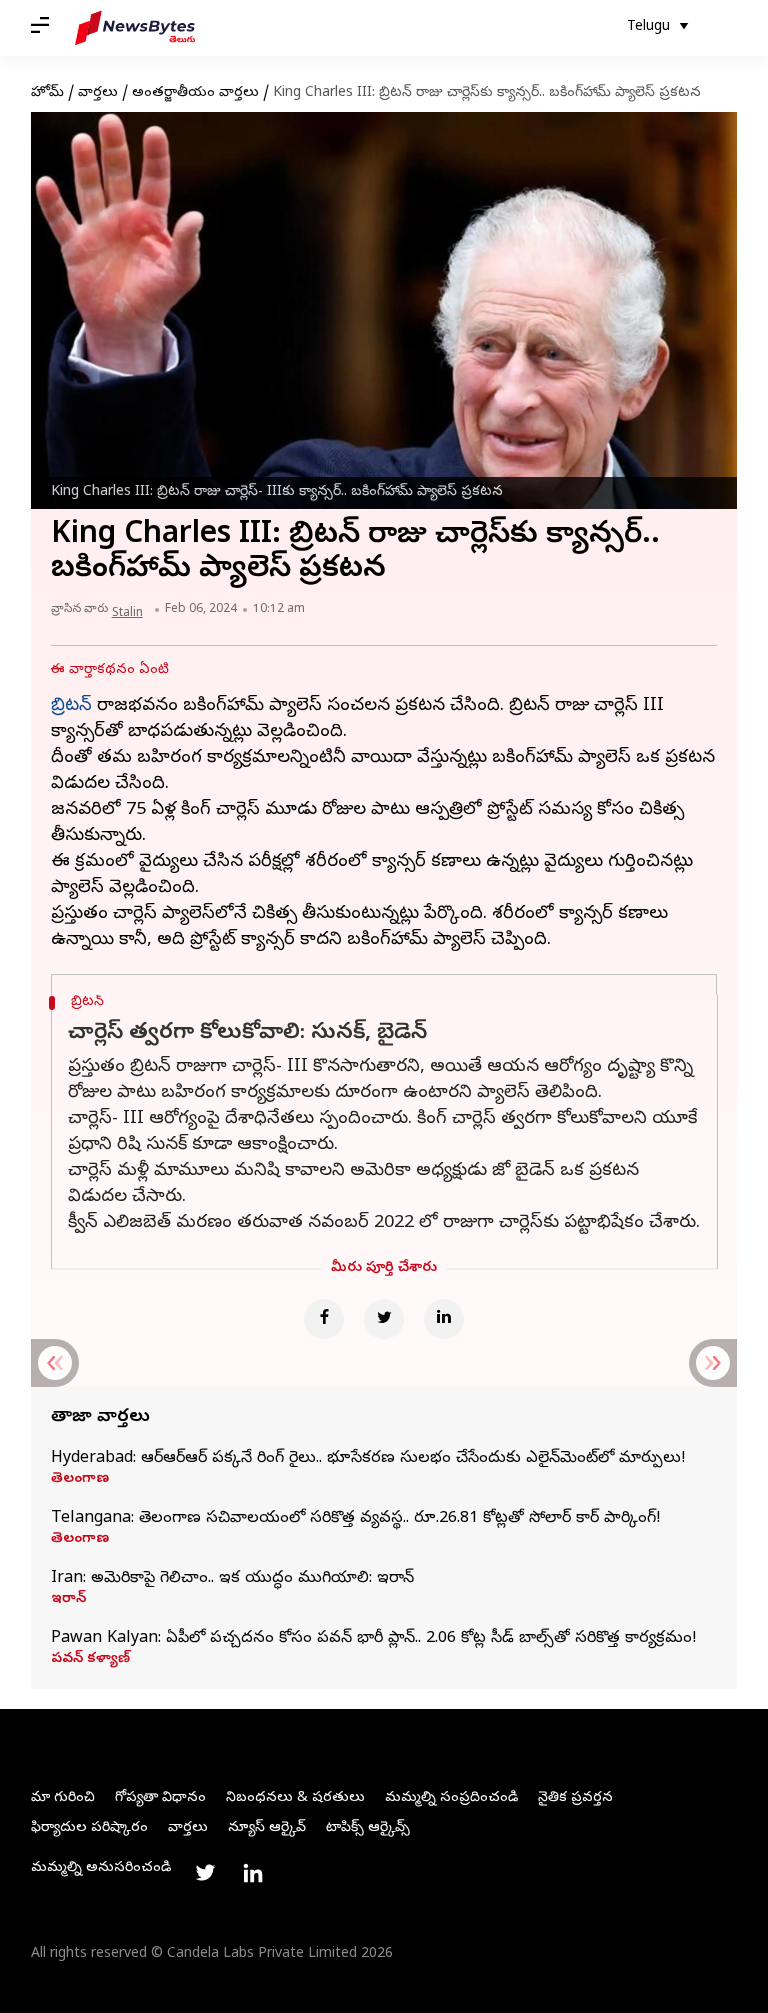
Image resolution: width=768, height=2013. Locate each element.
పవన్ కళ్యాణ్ (90, 1660)
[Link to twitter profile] (205, 1873)
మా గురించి (63, 1798)
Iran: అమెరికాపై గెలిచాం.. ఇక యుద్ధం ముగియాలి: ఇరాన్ (232, 1579)
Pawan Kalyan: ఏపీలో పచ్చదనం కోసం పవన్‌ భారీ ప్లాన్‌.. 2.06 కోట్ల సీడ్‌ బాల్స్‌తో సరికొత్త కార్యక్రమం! (374, 1639)
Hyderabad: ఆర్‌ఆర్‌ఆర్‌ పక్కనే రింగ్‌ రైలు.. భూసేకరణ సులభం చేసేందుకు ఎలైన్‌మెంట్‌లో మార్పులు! (368, 1459)
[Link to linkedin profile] (253, 1873)
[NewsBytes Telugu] (135, 28)
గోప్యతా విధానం (160, 1798)
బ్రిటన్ (71, 706)
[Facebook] (324, 1319)
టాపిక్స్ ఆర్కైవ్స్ (368, 1828)
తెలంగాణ (80, 1480)
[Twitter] (384, 1319)
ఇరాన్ (68, 1600)
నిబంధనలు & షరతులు (295, 1798)
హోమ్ (47, 93)
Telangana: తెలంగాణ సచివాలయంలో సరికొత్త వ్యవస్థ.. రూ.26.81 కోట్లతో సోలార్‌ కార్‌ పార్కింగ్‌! (356, 1519)
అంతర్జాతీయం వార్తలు (195, 93)
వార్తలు (98, 93)
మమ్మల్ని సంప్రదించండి (451, 1798)
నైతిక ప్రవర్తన (575, 1798)
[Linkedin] (444, 1319)
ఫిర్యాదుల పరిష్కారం (89, 1828)
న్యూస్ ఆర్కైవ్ (267, 1828)
